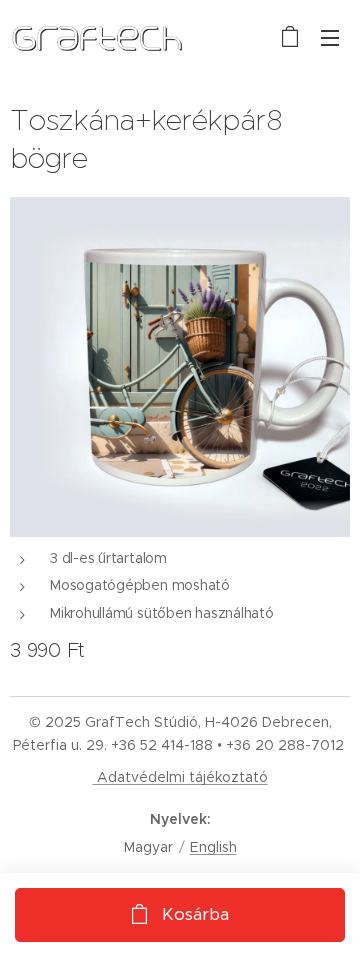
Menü (330, 37)
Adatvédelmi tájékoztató (180, 777)
